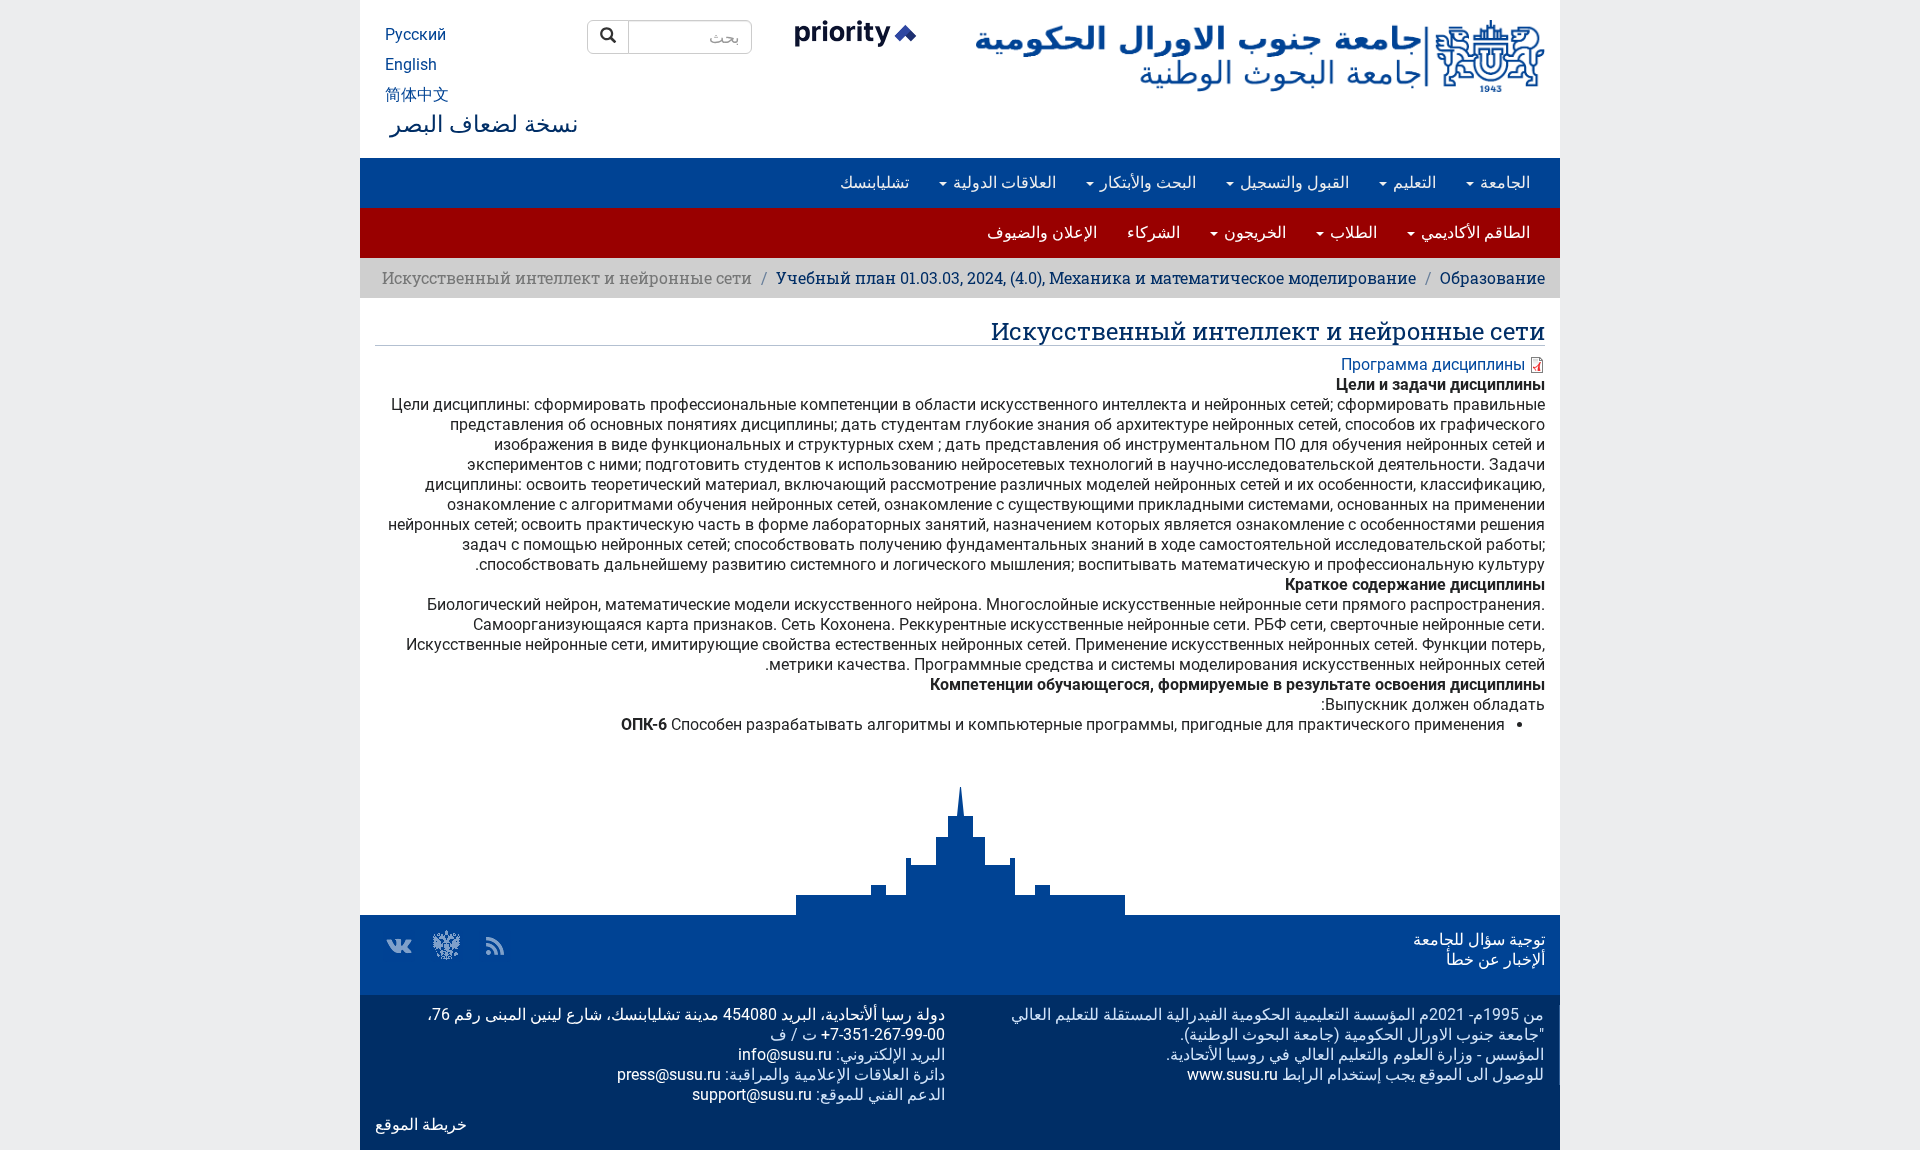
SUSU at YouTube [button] (447, 946)
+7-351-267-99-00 (883, 1034)
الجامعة (1503, 182)
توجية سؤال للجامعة (1479, 939)
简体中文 (417, 94)
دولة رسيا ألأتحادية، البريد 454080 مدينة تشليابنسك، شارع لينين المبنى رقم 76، (686, 1014)
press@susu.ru (669, 1074)
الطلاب (1351, 232)
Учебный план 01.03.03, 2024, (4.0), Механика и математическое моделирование (1096, 277)
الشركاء (1153, 232)
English (411, 64)
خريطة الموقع (421, 1124)
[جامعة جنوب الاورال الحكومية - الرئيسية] (1260, 56)
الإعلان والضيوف (1042, 232)
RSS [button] (495, 946)
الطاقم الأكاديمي (1473, 232)
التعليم (1412, 182)
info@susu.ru (785, 1054)
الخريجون (1253, 232)
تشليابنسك (874, 182)
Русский (415, 34)
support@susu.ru (752, 1094)
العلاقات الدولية (1002, 182)
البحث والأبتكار (1146, 182)
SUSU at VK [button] (399, 946)
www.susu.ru (1232, 1074)
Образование (1492, 277)
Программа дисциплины (1433, 364)
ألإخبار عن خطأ (1495, 959)
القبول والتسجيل (1292, 182)
